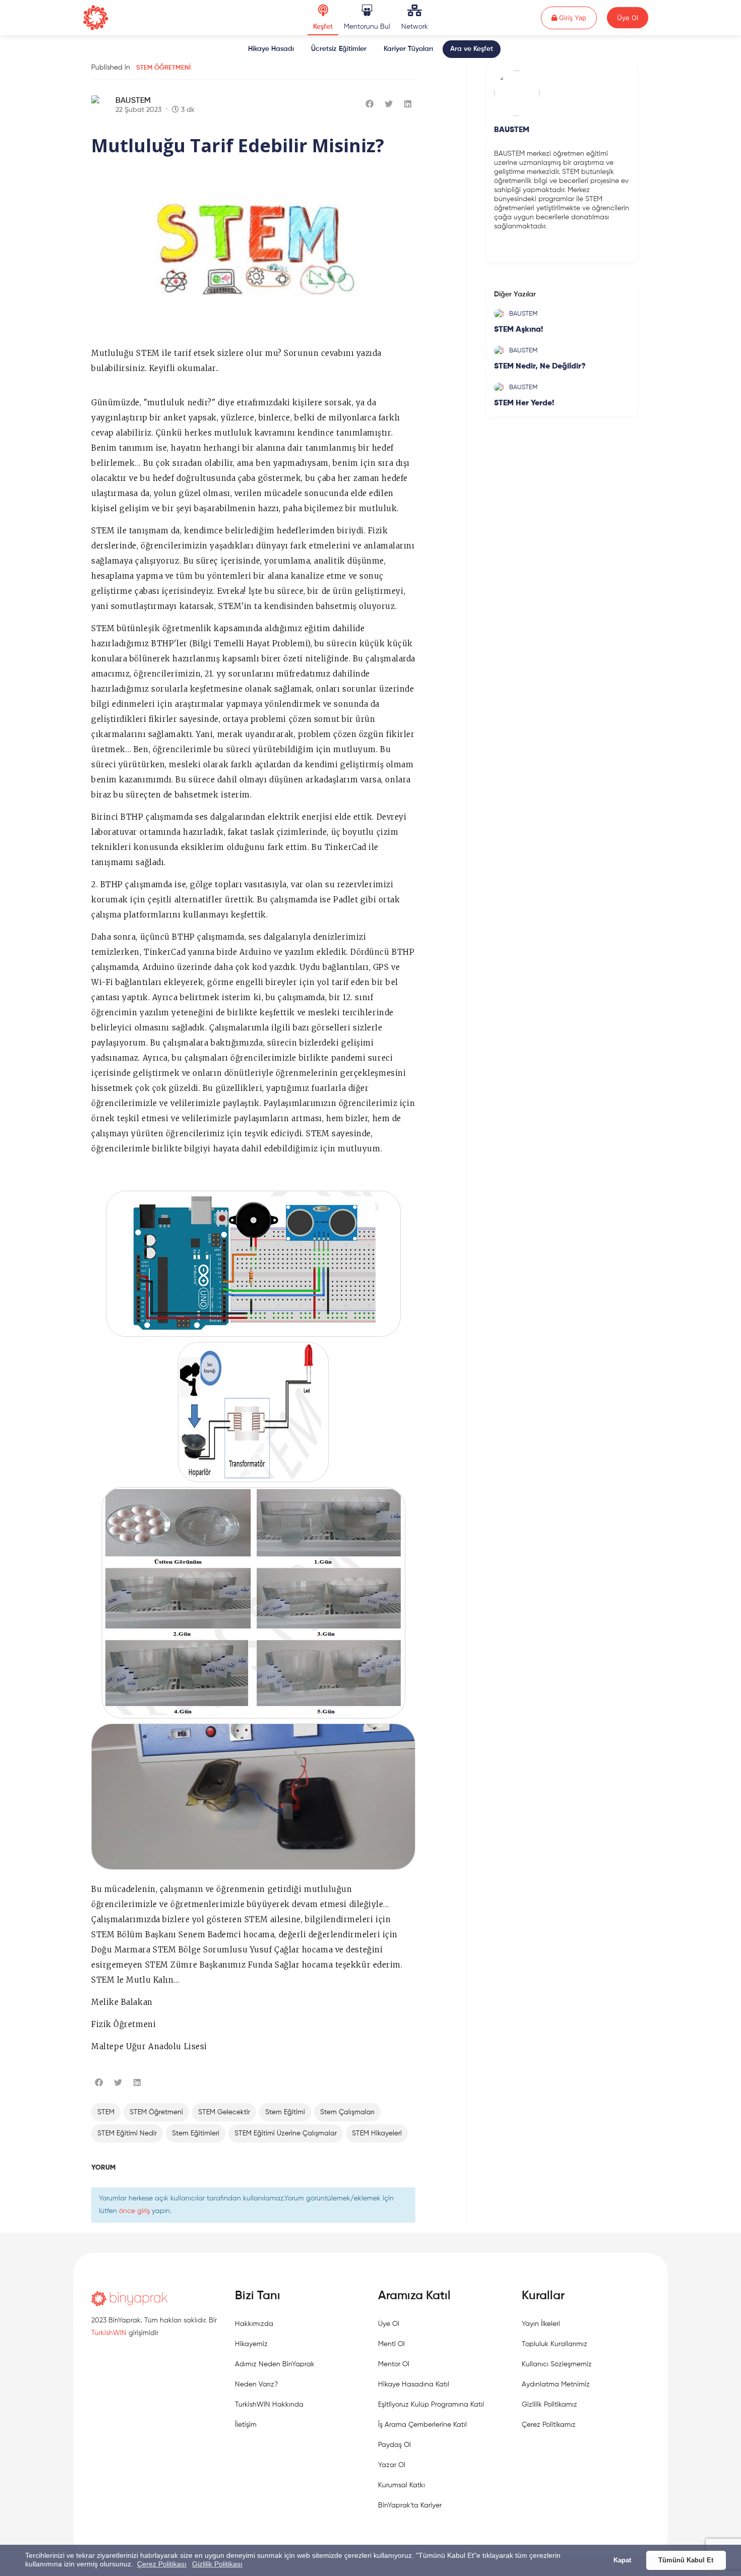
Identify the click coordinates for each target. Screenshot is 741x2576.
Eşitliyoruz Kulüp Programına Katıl (431, 2405)
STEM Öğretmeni (163, 68)
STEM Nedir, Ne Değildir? (540, 366)
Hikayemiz (251, 2344)
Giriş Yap (577, 17)
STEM (106, 2112)
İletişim (246, 2425)
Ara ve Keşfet (472, 49)
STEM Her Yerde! (524, 403)
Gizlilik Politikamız (549, 2405)
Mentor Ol (394, 2364)
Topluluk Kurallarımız (554, 2344)
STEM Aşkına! (518, 330)
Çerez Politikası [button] (162, 2564)
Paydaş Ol (394, 2445)
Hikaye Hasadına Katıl (414, 2384)
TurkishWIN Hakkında (269, 2405)
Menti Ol (391, 2344)
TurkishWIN (109, 2333)
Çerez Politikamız (549, 2425)
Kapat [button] (622, 2560)
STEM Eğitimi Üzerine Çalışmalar (286, 2133)
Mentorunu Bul (367, 27)
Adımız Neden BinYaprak (275, 2364)
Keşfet (323, 27)
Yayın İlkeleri (541, 2324)
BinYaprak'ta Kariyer (410, 2505)
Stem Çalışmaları (347, 2112)
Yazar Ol (392, 2465)
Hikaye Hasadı (271, 49)
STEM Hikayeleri (377, 2133)
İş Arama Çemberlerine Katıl (422, 2425)
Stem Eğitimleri (196, 2133)
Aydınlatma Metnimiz (556, 2384)
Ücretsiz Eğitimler (339, 49)
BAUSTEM (133, 101)
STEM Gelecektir (224, 2112)
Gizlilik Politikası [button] (217, 2564)
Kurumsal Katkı (402, 2485)
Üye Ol (628, 18)
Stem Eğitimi (285, 2112)
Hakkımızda (254, 2324)
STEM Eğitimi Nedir (127, 2133)
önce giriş (134, 2211)
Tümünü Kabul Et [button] (686, 2560)
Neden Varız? (256, 2384)
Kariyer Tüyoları (408, 49)
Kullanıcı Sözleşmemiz (557, 2364)
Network (415, 27)
